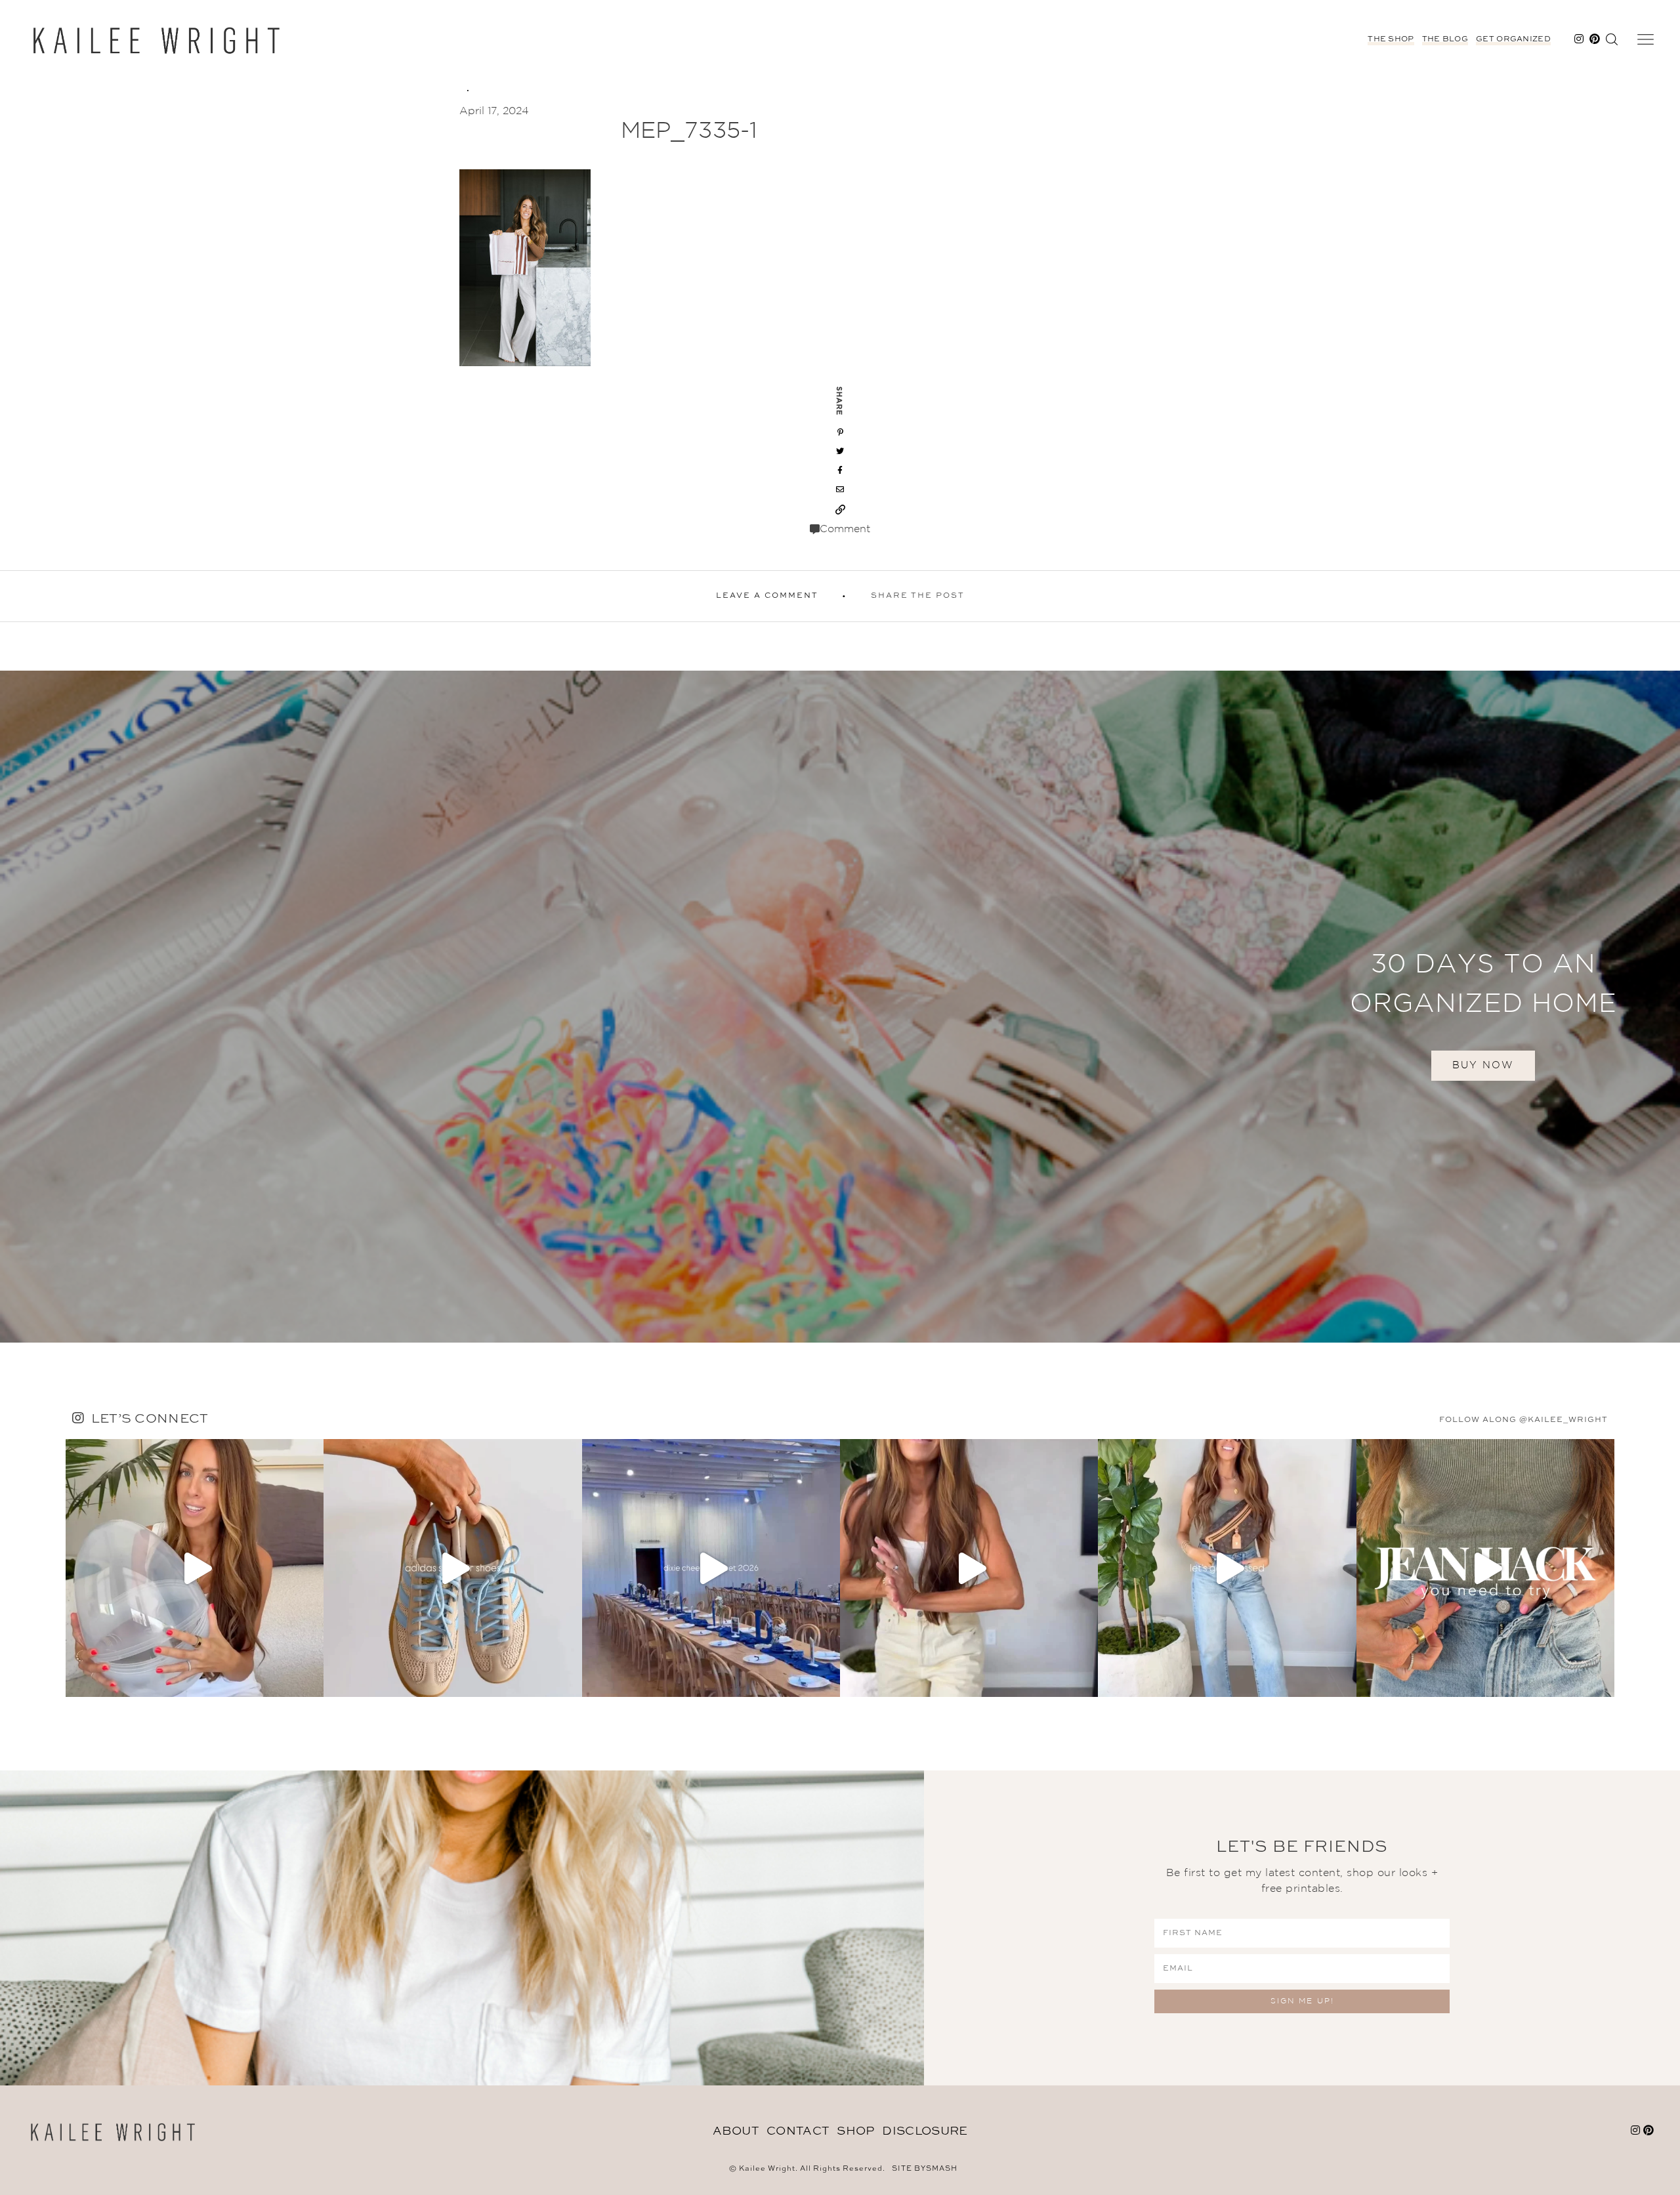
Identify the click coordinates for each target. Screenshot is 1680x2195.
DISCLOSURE (925, 2131)
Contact (798, 2131)
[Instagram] (310, 1681)
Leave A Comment (767, 596)
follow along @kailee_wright (1523, 1420)
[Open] (195, 1568)
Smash (942, 2169)
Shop (855, 2131)
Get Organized (1513, 39)
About (736, 2131)
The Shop (1391, 39)
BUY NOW (1483, 1065)
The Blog (1445, 39)
